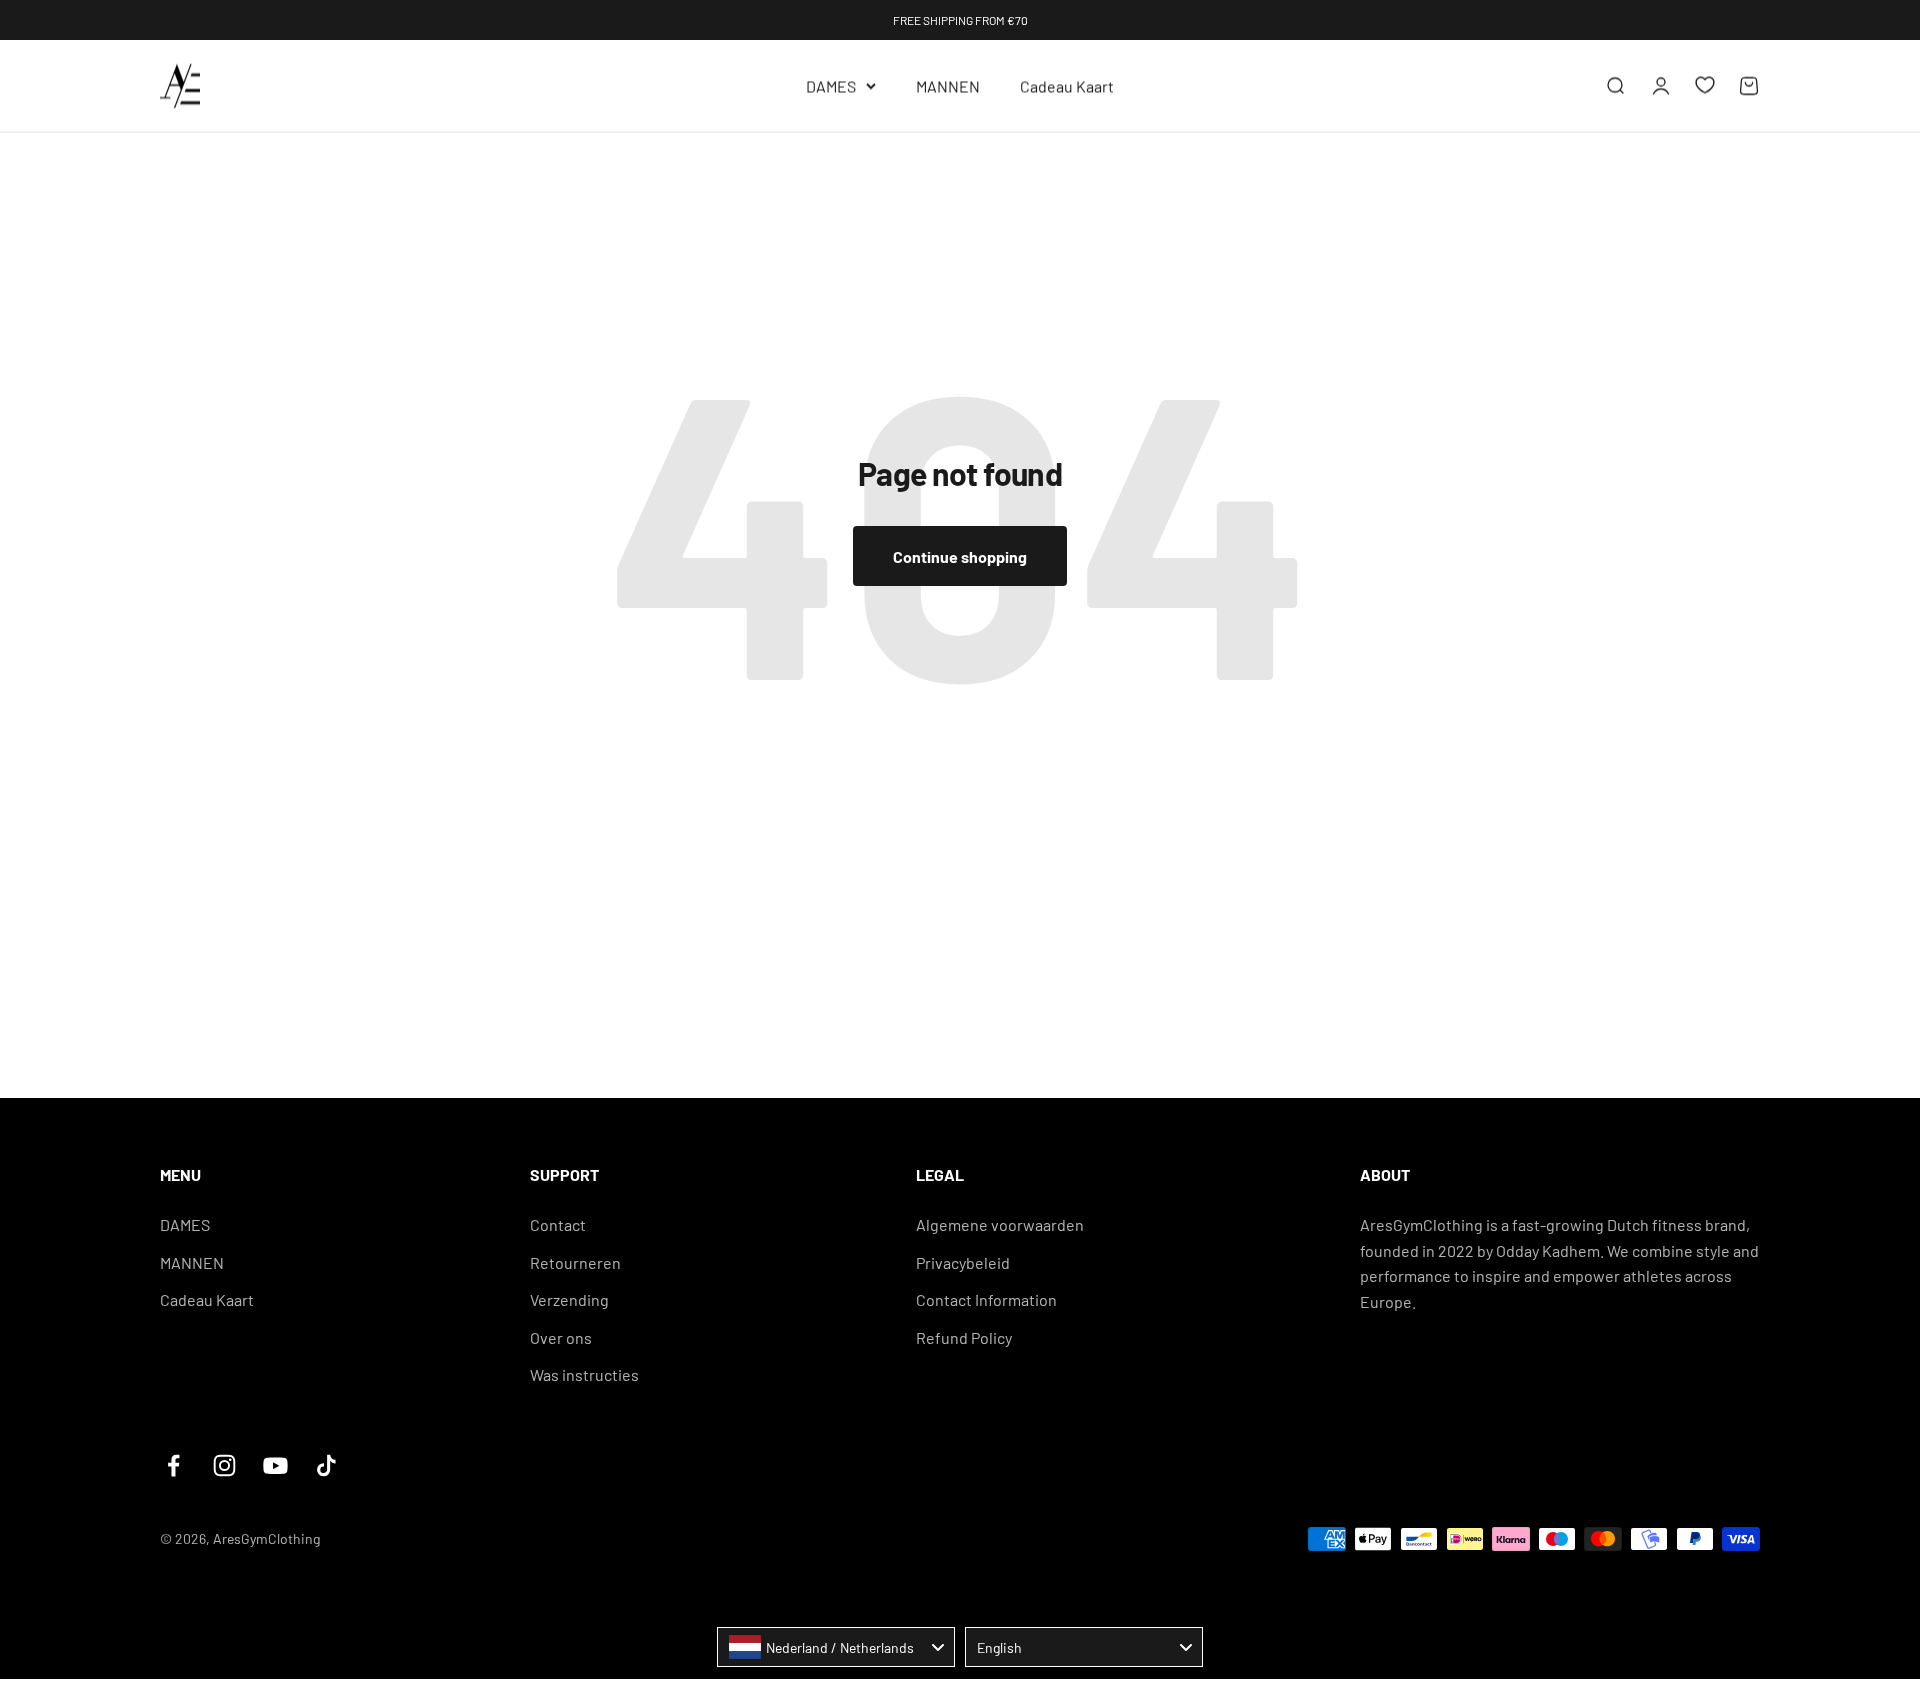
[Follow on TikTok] (326, 1465)
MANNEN (948, 85)
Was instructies (584, 1374)
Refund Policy (964, 1337)
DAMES (831, 85)
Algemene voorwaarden (1000, 1224)
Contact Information (986, 1299)
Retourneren (575, 1262)
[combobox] (836, 1647)
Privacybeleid (963, 1262)
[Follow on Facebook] (173, 1465)
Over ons (561, 1337)
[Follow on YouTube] (275, 1465)
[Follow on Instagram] (224, 1465)
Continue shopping (960, 556)
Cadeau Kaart (1067, 85)
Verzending (569, 1299)
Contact (558, 1224)
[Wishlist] (1705, 85)
